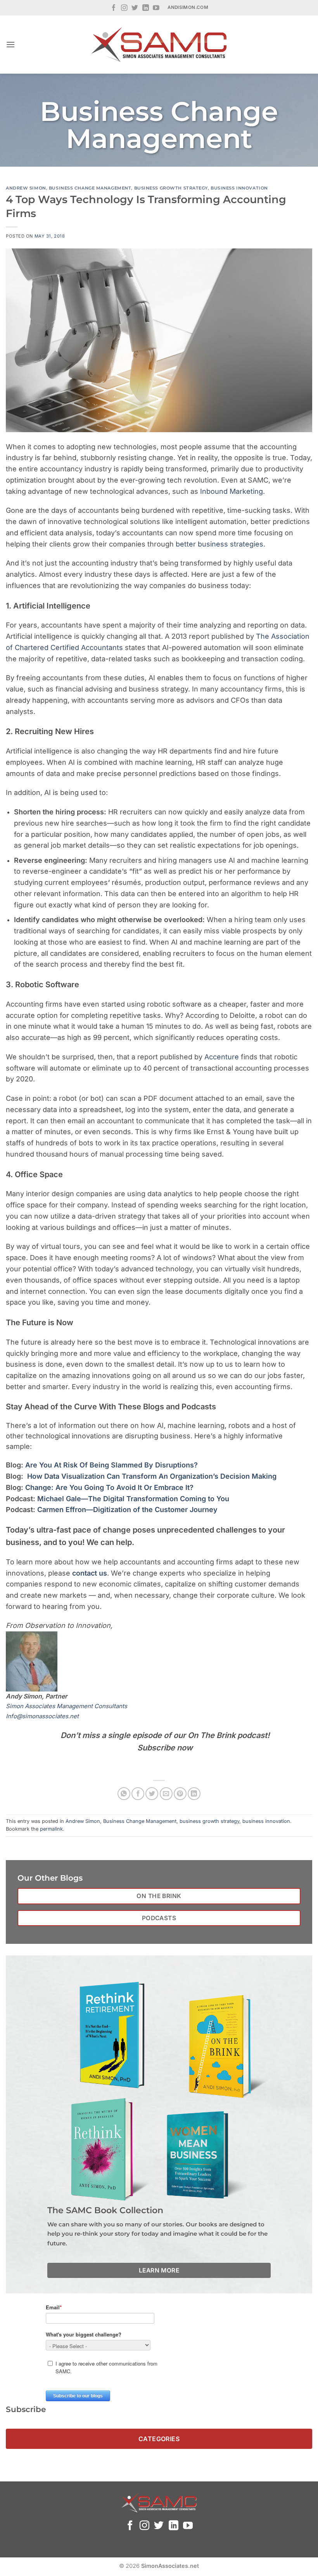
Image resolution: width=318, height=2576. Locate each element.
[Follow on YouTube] (156, 8)
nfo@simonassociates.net (43, 1716)
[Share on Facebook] (138, 1794)
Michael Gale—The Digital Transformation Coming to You (132, 1499)
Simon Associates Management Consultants (67, 1706)
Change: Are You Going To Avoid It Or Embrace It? (108, 1487)
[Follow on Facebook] (114, 8)
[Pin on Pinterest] (180, 1794)
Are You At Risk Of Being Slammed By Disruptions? (111, 1465)
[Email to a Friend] (166, 1794)
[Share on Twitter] (152, 1794)
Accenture (222, 1057)
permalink (51, 1829)
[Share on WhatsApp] (124, 1794)
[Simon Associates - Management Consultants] (159, 45)
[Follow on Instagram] (124, 8)
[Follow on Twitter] (135, 8)
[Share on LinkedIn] (194, 1794)
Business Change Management (90, 188)
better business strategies (219, 544)
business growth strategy (171, 188)
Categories (159, 2439)
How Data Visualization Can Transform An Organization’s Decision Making (151, 1476)
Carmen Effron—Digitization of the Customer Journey (126, 1510)
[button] (10, 44)
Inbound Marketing (232, 491)
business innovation (239, 188)
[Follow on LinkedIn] (146, 8)
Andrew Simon (26, 188)
